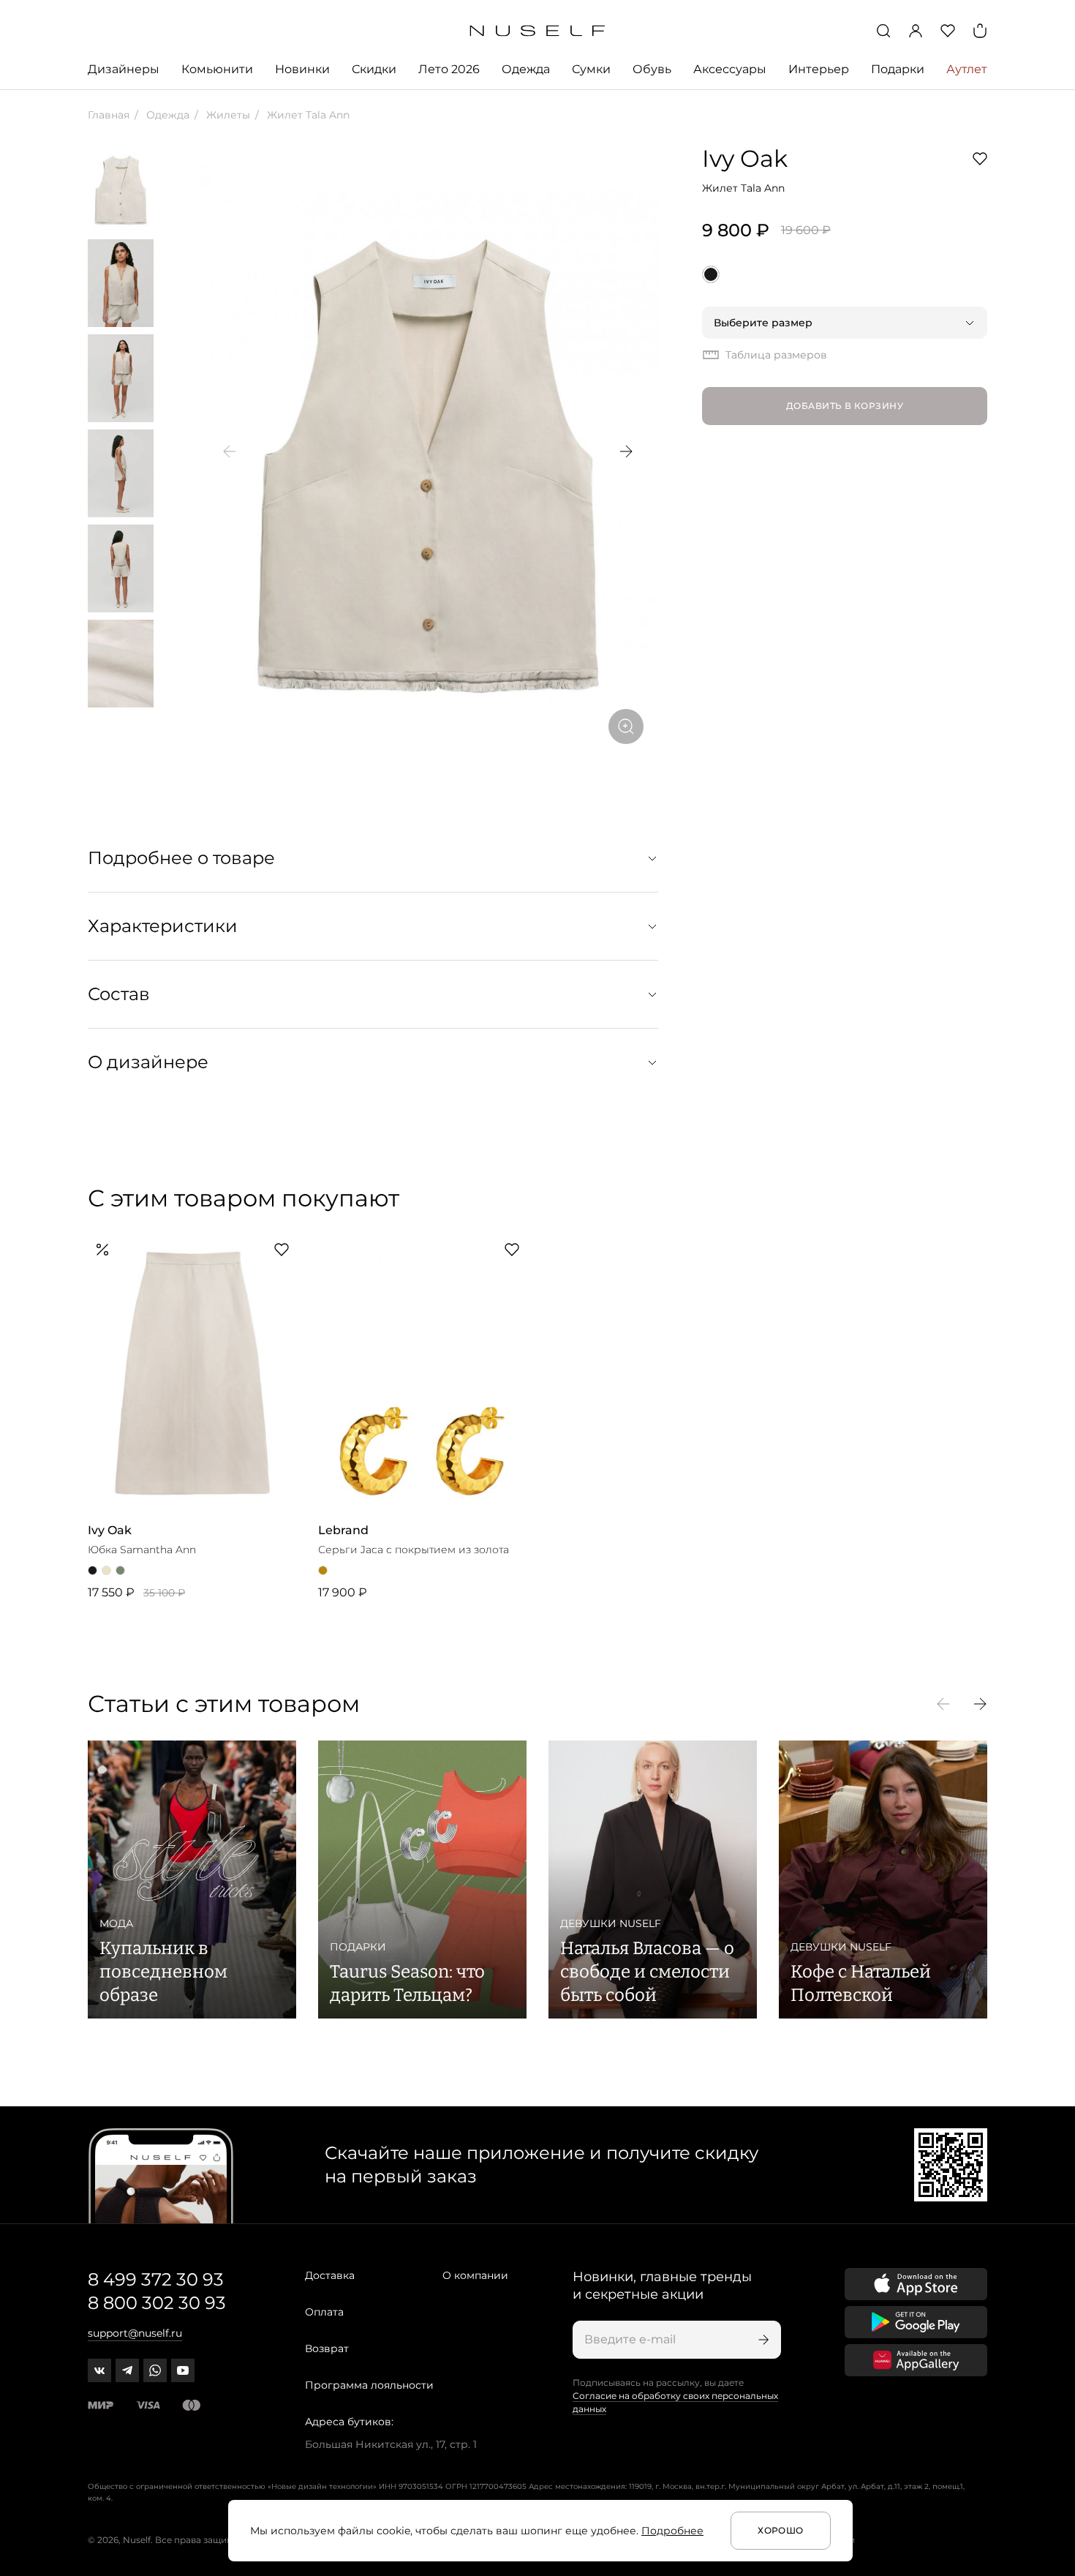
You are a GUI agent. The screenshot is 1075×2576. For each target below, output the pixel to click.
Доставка (330, 2275)
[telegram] (127, 2370)
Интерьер (819, 69)
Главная (109, 115)
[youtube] (183, 2370)
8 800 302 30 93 (157, 2303)
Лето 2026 (449, 69)
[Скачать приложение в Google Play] (916, 2322)
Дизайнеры (124, 69)
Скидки (374, 69)
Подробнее (672, 2531)
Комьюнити (217, 69)
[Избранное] (948, 31)
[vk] (99, 2370)
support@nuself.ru (135, 2333)
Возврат (327, 2348)
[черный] (711, 274)
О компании (475, 2275)
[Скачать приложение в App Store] (916, 2284)
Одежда (526, 69)
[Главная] (538, 31)
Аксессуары (730, 69)
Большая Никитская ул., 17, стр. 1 (391, 2444)
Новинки (302, 69)
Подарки (898, 69)
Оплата (324, 2312)
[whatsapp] (155, 2370)
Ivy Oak (745, 158)
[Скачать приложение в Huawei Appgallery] (916, 2360)
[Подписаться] (762, 2340)
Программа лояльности (369, 2385)
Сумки (591, 69)
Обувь (652, 69)
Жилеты (227, 115)
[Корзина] (980, 31)
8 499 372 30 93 (156, 2279)
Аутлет (967, 69)
